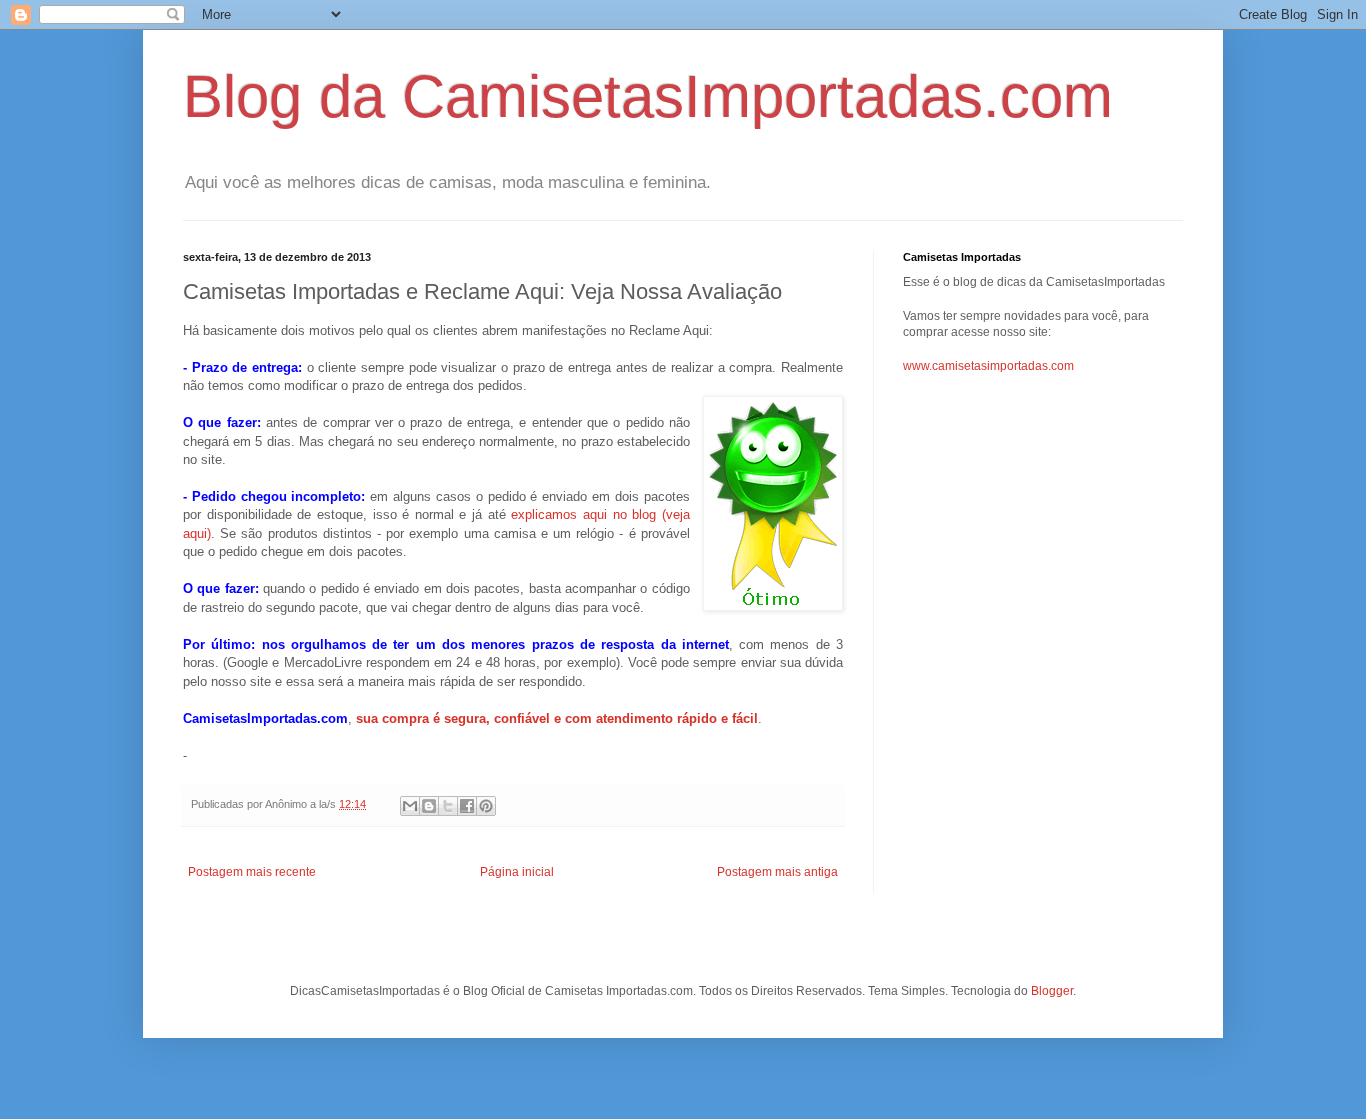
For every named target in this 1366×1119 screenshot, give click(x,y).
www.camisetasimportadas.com (988, 366)
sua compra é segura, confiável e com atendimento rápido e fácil (557, 718)
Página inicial (517, 872)
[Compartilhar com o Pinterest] (486, 806)
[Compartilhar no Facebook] (467, 806)
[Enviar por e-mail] (410, 806)
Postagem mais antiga (777, 872)
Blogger (1052, 991)
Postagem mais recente (252, 872)
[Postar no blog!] (429, 806)
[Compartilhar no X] (448, 806)
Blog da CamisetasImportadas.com (648, 96)
